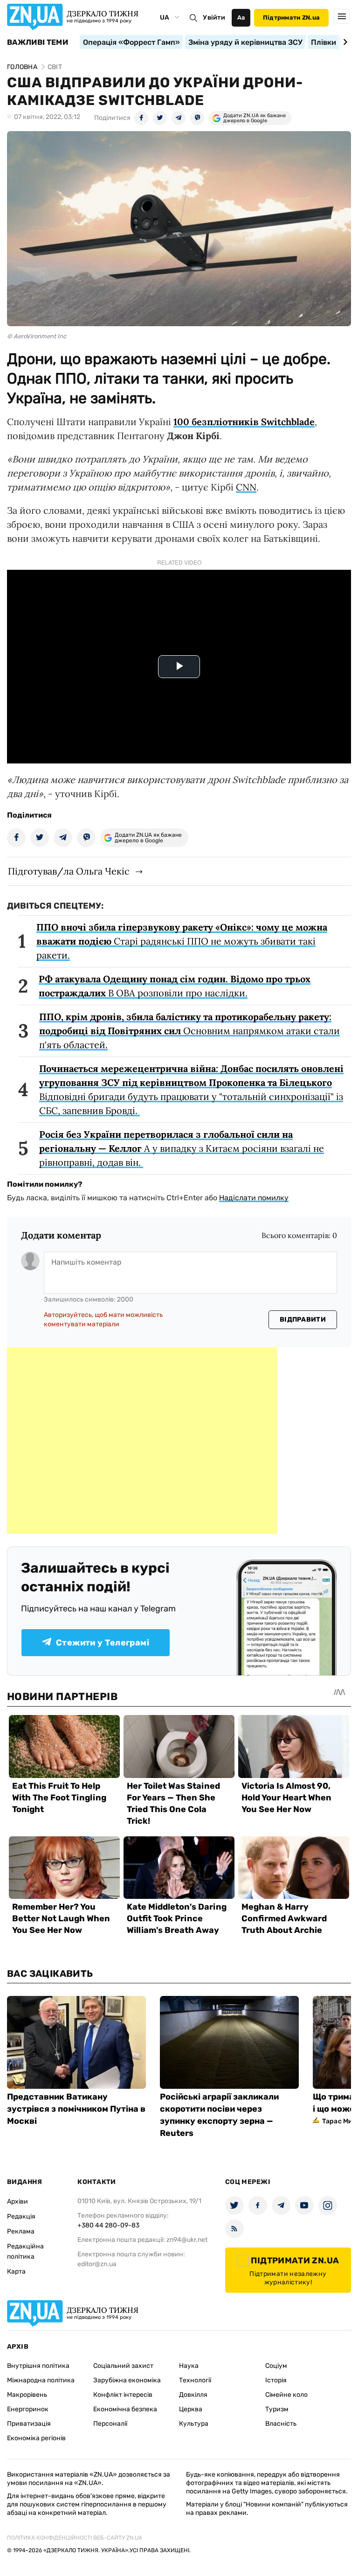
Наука (189, 2366)
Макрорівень (27, 2395)
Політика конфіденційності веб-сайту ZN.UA (75, 2538)
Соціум (276, 2366)
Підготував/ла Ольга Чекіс (69, 871)
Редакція (21, 2216)
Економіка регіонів (36, 2438)
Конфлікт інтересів (123, 2395)
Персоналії (110, 2424)
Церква (191, 2409)
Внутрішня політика (38, 2366)
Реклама (21, 2231)
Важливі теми (38, 42)
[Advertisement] (142, 1441)
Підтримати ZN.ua (291, 17)
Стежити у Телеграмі (103, 1643)
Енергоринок (28, 2409)
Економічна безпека (125, 2409)
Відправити (303, 1319)
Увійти (214, 17)
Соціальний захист (123, 2366)
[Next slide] (344, 42)
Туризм (277, 2409)
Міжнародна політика (41, 2380)
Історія (276, 2380)
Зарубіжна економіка (127, 2380)
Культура (194, 2424)
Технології (195, 2380)
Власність (281, 2424)
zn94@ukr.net (187, 2240)
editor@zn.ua (97, 2264)
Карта (16, 2271)
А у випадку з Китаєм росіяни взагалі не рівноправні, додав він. (182, 1148)
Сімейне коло (286, 2395)
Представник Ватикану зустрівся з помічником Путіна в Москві (76, 2109)
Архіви (17, 2201)
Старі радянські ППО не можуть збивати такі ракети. (182, 941)
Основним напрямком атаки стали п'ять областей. (189, 1031)
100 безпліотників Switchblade (244, 422)
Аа (241, 17)
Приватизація (29, 2424)
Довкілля (193, 2395)
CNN (246, 487)
